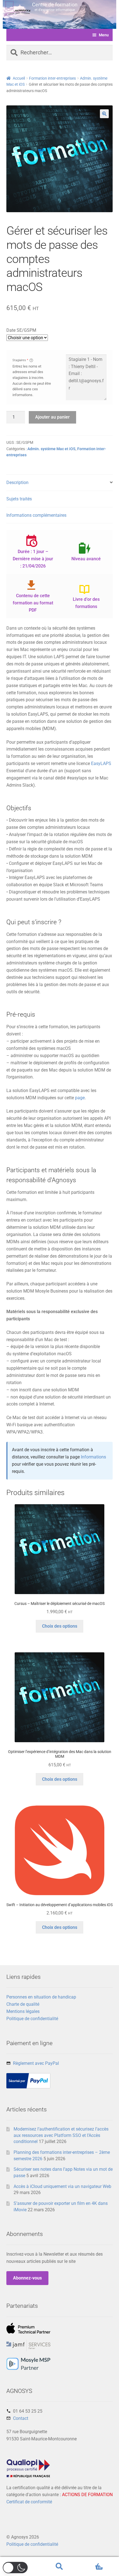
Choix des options (60, 1626)
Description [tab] (17, 482)
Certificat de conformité (29, 2502)
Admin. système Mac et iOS (51, 449)
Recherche (59, 2567)
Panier (92, 2562)
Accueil (19, 78)
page (80, 1098)
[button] (104, 114)
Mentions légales (23, 2011)
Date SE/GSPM (21, 330)
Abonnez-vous (27, 2278)
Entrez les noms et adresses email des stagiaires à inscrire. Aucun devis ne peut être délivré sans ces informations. (32, 381)
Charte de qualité (23, 2004)
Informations (93, 1457)
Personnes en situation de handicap (41, 1997)
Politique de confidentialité (32, 2019)
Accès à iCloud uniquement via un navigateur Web (62, 2186)
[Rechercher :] (60, 53)
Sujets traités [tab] (19, 499)
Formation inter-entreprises (52, 78)
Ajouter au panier (52, 417)
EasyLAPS (101, 763)
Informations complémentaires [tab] (36, 515)
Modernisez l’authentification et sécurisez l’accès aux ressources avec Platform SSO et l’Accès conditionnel (61, 2135)
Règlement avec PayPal (36, 2063)
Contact (21, 2418)
